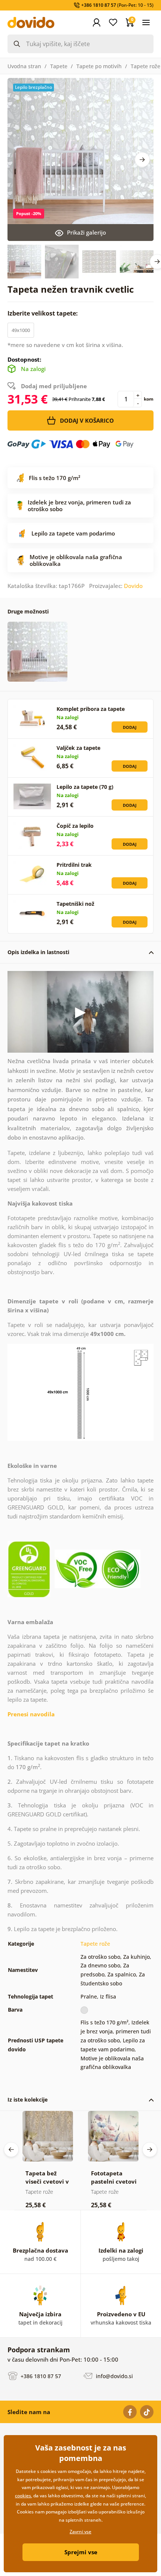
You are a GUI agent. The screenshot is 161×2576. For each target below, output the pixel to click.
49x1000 (21, 330)
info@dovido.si (114, 2376)
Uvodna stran (24, 66)
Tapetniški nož (75, 904)
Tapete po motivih (99, 66)
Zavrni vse (80, 2532)
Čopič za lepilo (75, 826)
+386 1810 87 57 (40, 2376)
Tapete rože (145, 66)
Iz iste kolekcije (28, 2100)
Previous (11, 2150)
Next (142, 160)
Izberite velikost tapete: (43, 313)
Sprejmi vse (81, 2552)
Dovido (133, 586)
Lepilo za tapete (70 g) (85, 787)
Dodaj (130, 727)
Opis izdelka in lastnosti (38, 952)
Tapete (59, 66)
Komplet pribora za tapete (91, 709)
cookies (23, 2496)
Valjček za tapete (78, 748)
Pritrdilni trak (74, 865)
